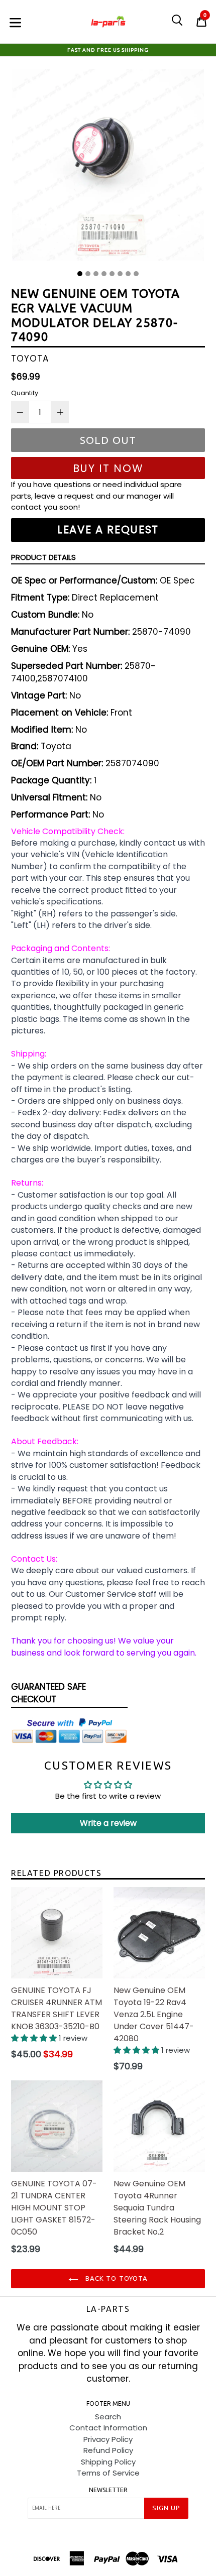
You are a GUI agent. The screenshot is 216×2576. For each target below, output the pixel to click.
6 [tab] (120, 274)
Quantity (25, 393)
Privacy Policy (108, 2439)
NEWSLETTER (108, 2490)
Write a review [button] (108, 1823)
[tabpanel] (108, 167)
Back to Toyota (116, 2278)
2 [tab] (88, 274)
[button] (35, 2038)
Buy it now (108, 468)
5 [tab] (112, 274)
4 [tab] (104, 274)
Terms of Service (108, 2473)
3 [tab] (96, 274)
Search (108, 2417)
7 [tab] (128, 274)
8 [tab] (136, 274)
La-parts (108, 2309)
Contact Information (108, 2428)
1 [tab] (80, 274)
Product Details (43, 557)
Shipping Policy (108, 2462)
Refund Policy (108, 2450)
